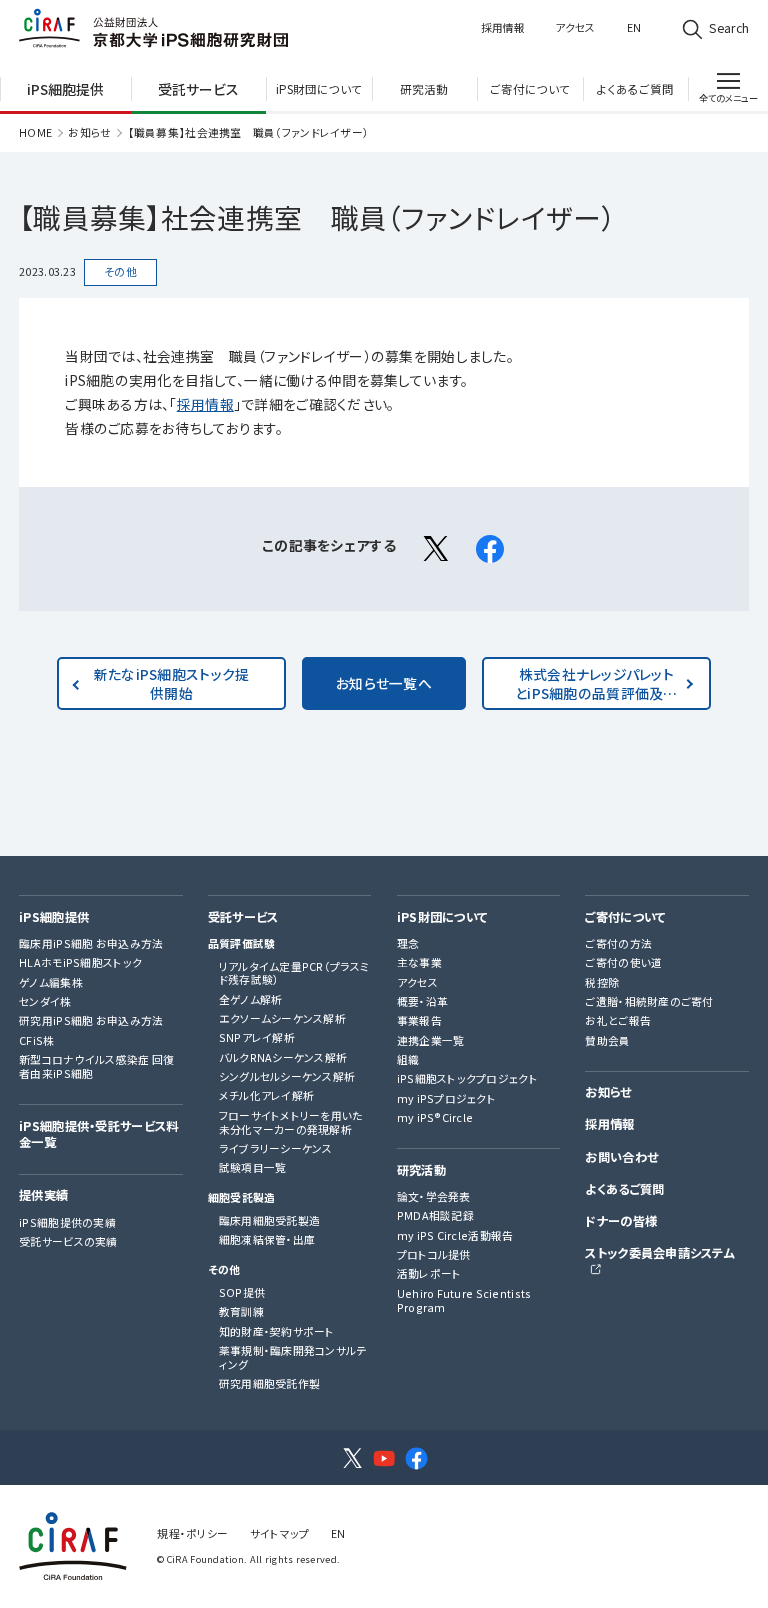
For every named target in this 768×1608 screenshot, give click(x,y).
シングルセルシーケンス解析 (287, 1077)
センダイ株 (45, 1002)
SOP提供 (242, 1293)
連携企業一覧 (431, 1041)
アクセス (575, 27)
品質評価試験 (242, 944)
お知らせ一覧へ (384, 683)
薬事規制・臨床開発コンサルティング (293, 1358)
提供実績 (43, 1196)
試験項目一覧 (253, 1168)
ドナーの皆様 (621, 1222)
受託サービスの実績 (68, 1242)
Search (729, 28)
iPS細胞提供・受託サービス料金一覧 (98, 1135)
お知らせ (89, 132)
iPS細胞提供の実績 (67, 1223)
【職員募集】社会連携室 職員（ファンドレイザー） (249, 132)
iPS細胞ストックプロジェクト (467, 1079)
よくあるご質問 (624, 1190)
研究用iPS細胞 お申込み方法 (91, 1021)
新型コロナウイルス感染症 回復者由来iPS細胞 (96, 1067)
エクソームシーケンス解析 (282, 1019)
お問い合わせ (621, 1158)
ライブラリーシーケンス (276, 1149)
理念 (408, 944)
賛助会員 (607, 1041)
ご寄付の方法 (618, 944)
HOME (35, 132)
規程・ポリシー (192, 1533)
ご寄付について (625, 918)
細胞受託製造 (242, 1198)
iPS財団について (442, 918)
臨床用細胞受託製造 (270, 1221)
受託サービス (243, 918)
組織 (408, 1060)
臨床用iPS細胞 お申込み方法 (91, 944)
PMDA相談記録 (435, 1216)
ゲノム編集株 (51, 983)
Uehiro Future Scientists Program (464, 1301)
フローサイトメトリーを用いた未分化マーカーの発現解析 (291, 1123)
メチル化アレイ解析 (267, 1096)
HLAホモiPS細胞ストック (80, 963)
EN (634, 27)
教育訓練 (241, 1312)
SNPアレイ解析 (257, 1038)
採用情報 (503, 27)
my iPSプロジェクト (446, 1099)
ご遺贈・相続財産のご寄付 (649, 1002)
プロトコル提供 (434, 1255)
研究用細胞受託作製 (270, 1384)
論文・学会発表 (434, 1197)
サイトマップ (280, 1533)
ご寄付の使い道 (623, 963)
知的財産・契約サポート (277, 1332)
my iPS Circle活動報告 (455, 1236)
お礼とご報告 (618, 1021)
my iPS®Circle (435, 1118)
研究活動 (421, 1171)
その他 (224, 1270)
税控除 (602, 983)
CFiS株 (36, 1041)
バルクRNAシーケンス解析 (283, 1058)
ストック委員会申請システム (660, 1254)
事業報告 (419, 1021)
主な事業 (419, 963)
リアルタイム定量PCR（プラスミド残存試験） (294, 974)
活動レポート (429, 1274)
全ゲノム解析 (251, 1000)
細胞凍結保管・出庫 (267, 1240)
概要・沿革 (422, 1002)
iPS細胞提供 (54, 918)
